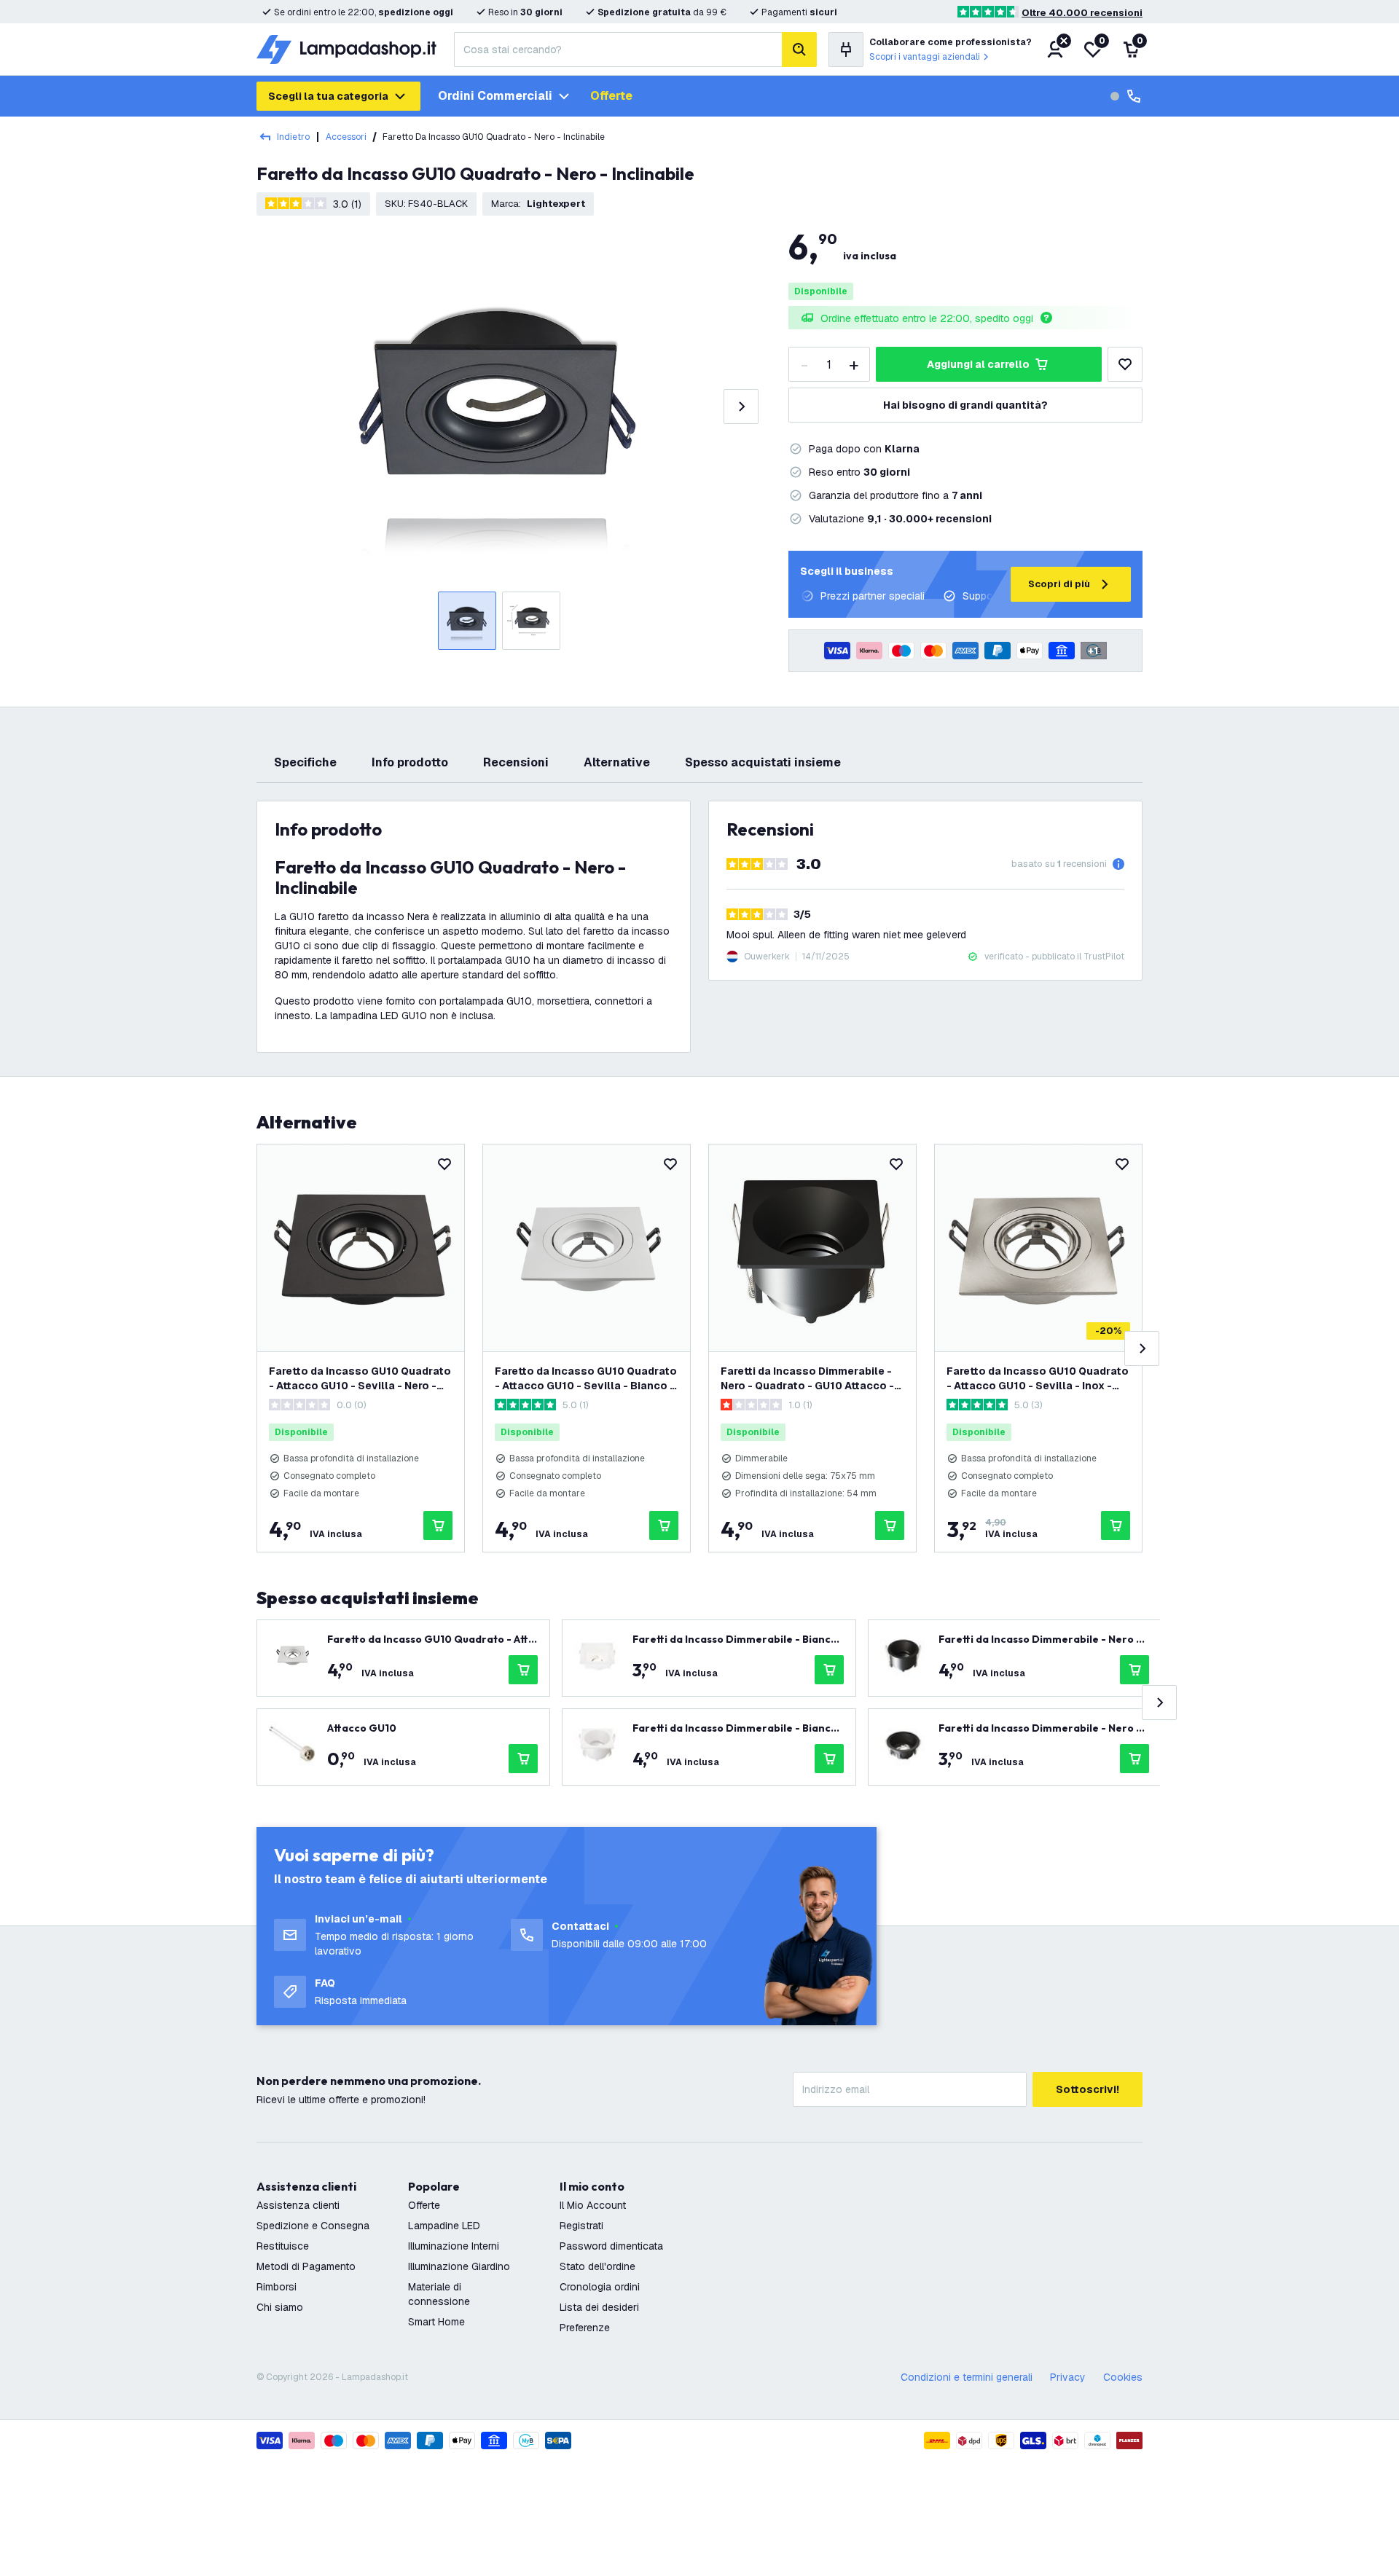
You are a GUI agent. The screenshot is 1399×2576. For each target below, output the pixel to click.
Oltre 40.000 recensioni (1082, 13)
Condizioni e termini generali (967, 2377)
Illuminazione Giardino (459, 2266)
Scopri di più (1059, 584)
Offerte (611, 96)
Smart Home (436, 2322)
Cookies (1123, 2377)
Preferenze (585, 2328)
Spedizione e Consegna (313, 2226)
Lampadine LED (444, 2226)
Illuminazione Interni (454, 2246)
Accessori (346, 137)
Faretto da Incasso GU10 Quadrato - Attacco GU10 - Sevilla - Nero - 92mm (360, 1379)
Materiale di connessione (439, 2294)
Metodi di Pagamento (306, 2266)
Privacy (1068, 2377)
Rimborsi (277, 2287)
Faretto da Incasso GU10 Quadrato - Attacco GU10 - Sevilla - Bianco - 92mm (586, 1379)
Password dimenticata (611, 2246)
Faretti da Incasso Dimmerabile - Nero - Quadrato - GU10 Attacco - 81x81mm (807, 1379)
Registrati (581, 2226)
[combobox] (618, 50)
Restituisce (283, 2246)
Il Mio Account (593, 2205)
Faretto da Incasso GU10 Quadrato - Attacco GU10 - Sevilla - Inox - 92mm (1038, 1379)
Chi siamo (280, 2307)
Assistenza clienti (298, 2205)
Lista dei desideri (599, 2307)
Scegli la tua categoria (328, 96)
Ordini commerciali (495, 96)
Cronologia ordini (600, 2287)
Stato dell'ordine (597, 2266)
